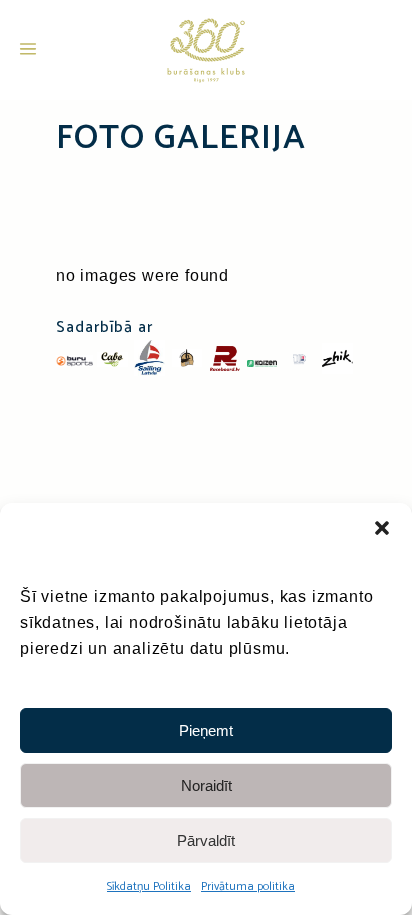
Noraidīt (206, 785)
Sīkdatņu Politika (149, 886)
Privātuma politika (248, 886)
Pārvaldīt (206, 840)
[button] (382, 528)
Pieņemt (206, 730)
